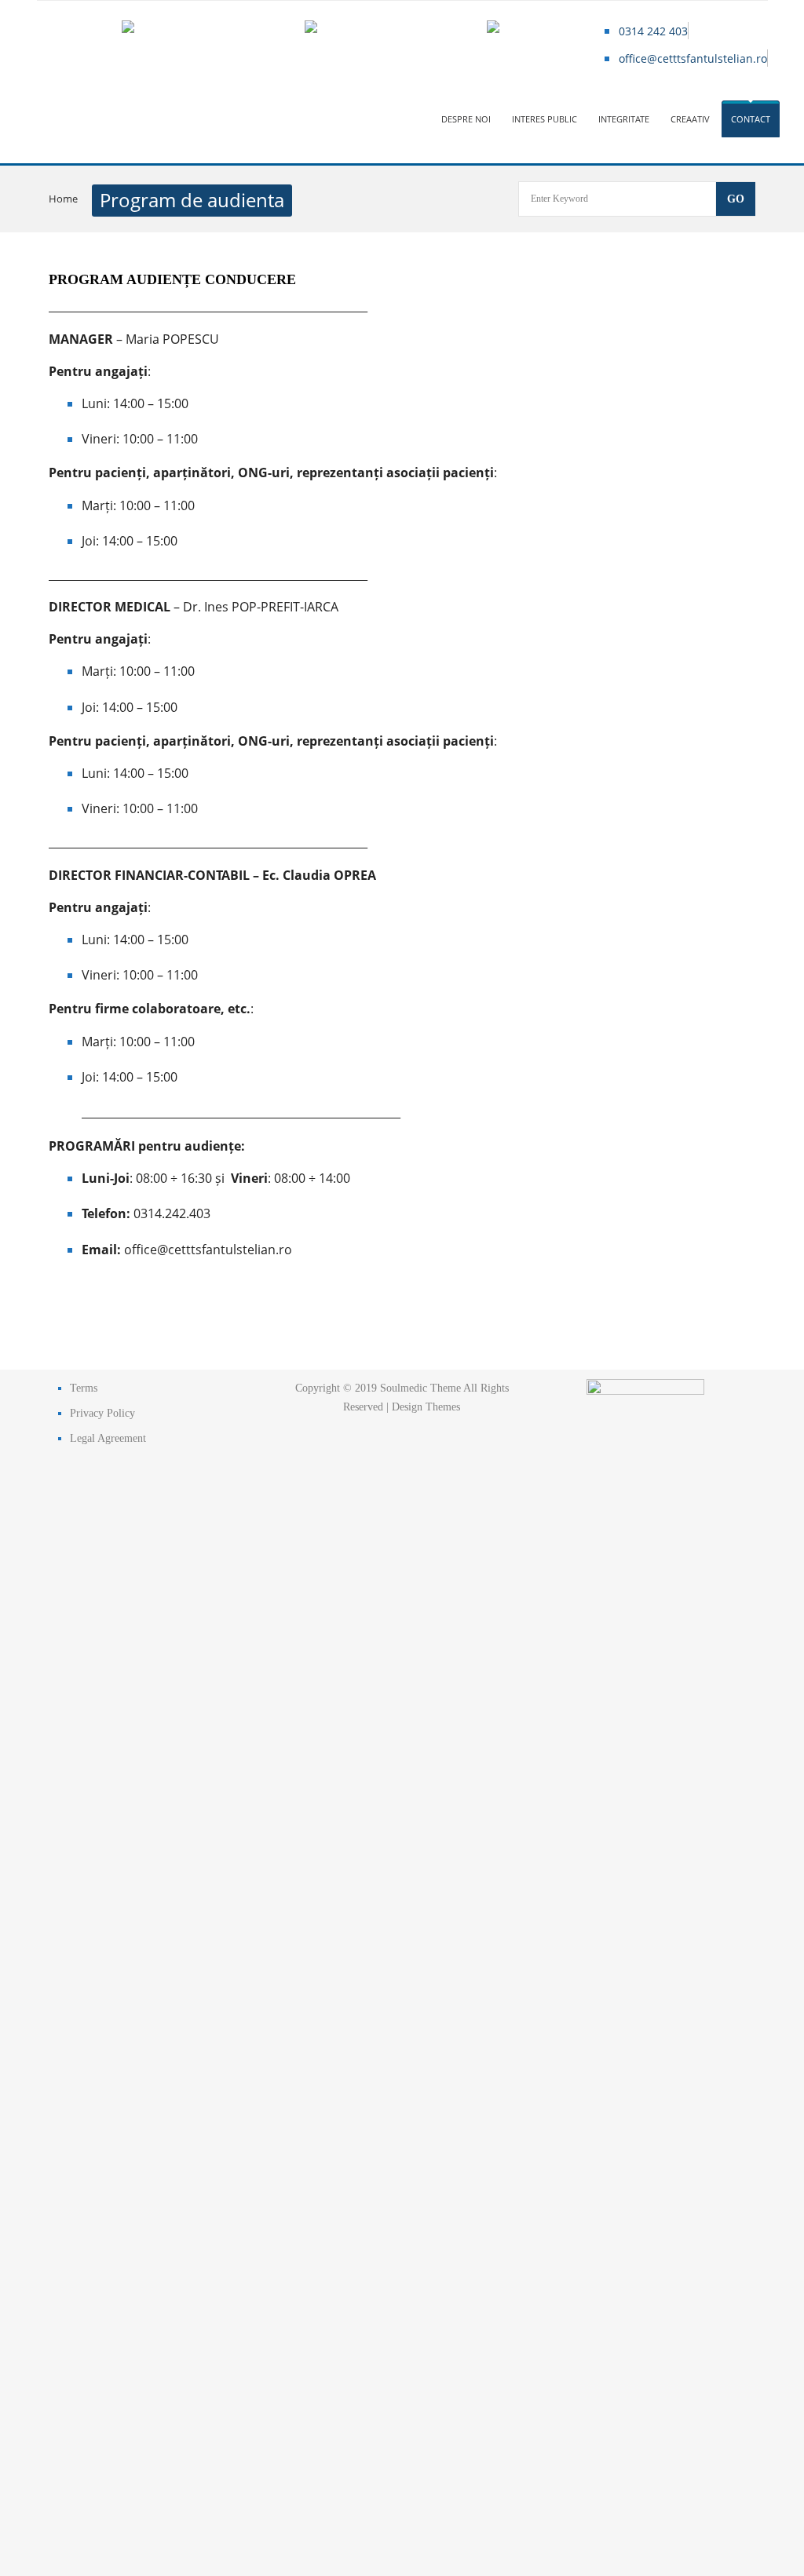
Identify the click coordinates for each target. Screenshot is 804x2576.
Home (63, 199)
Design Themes (426, 1407)
